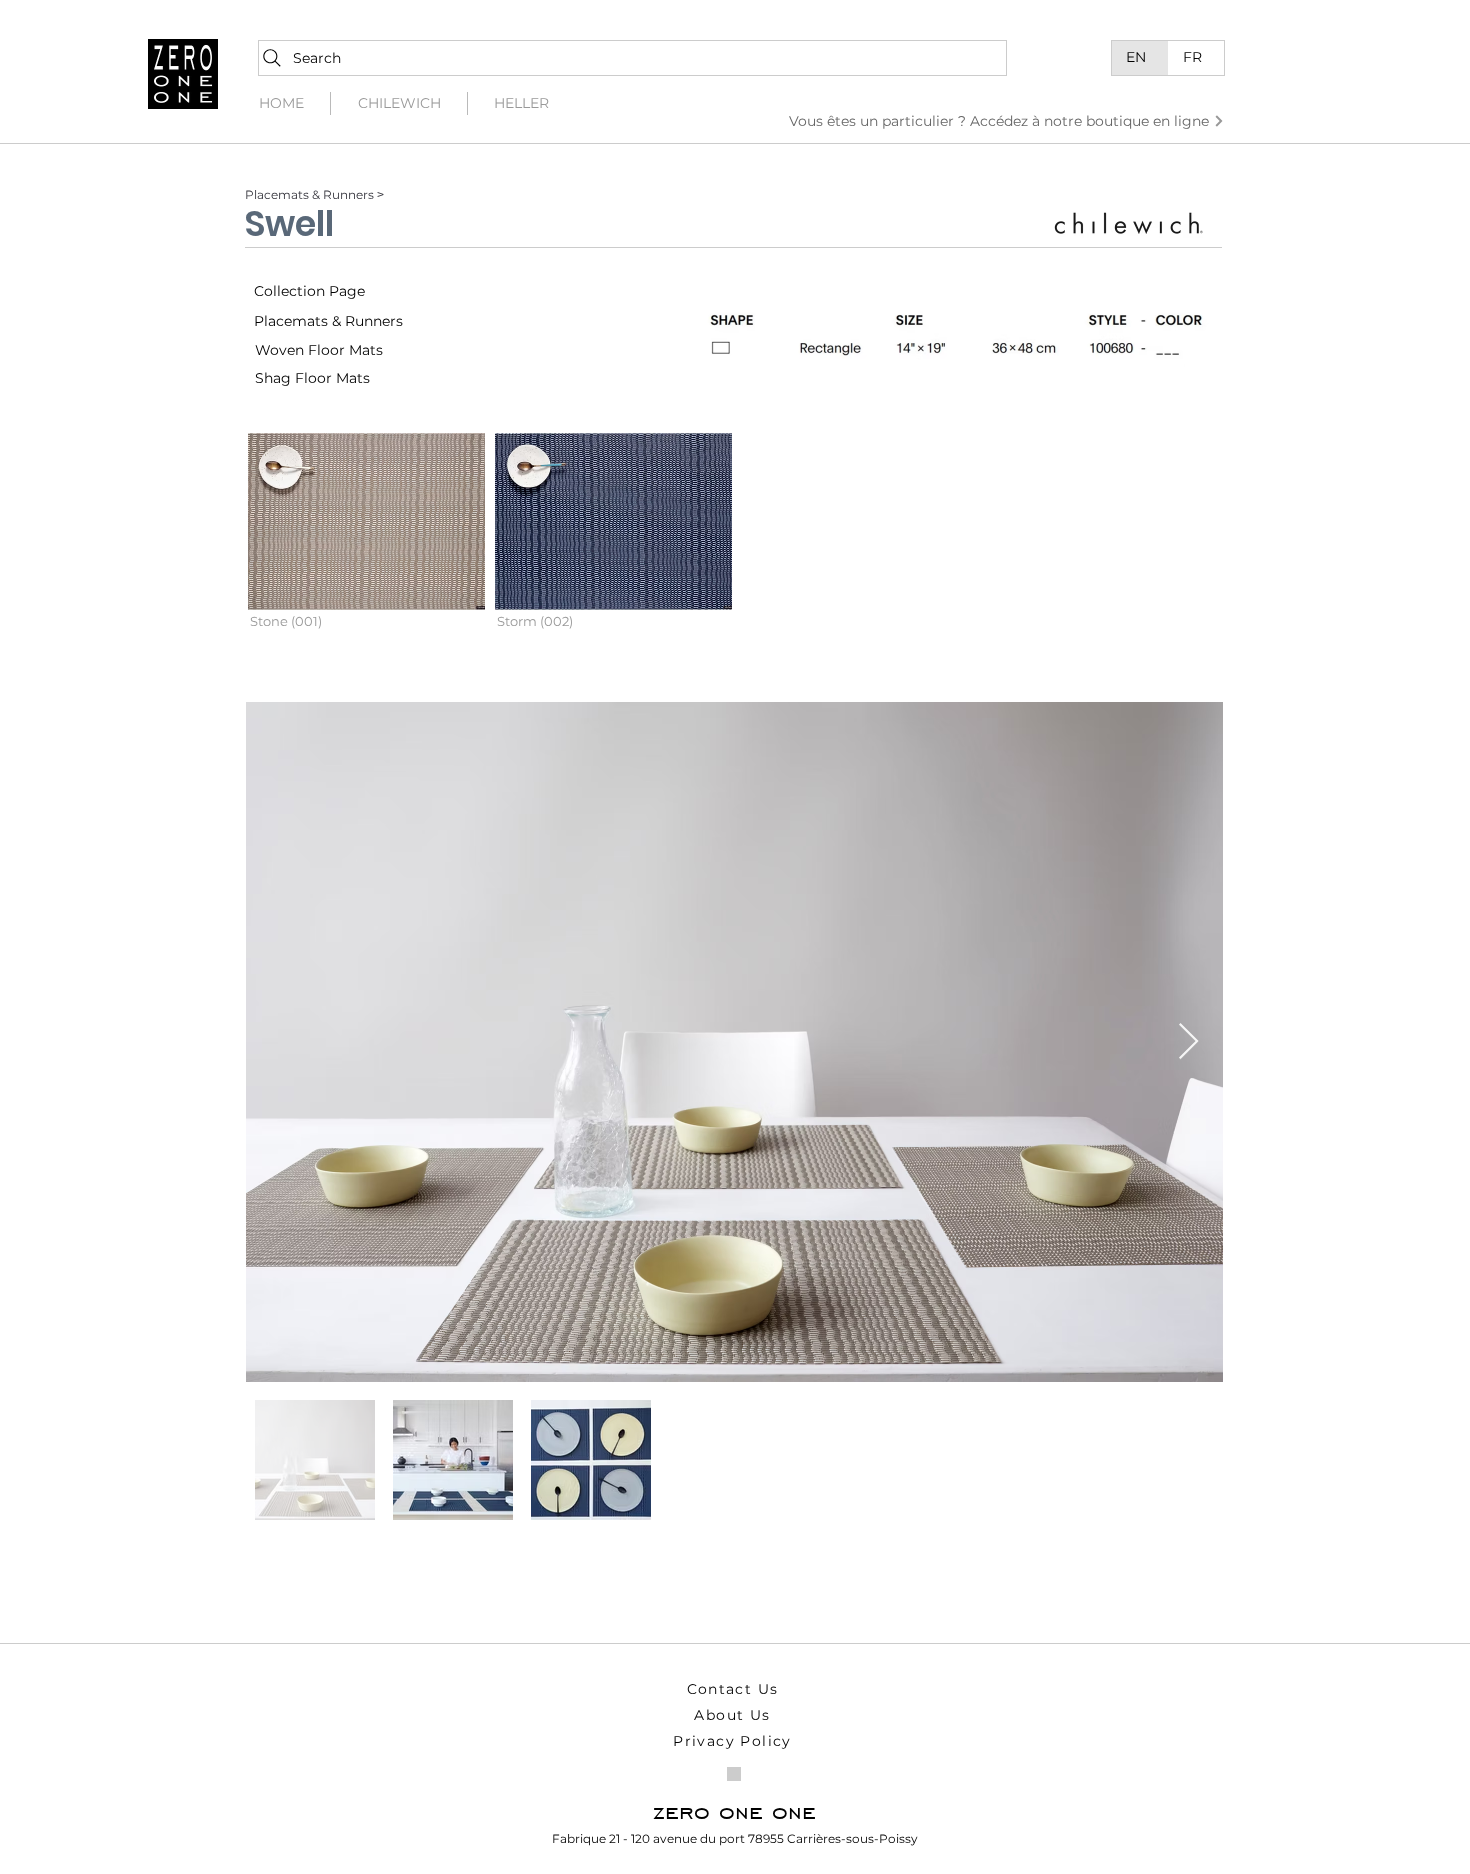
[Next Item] (1188, 1042)
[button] (366, 547)
